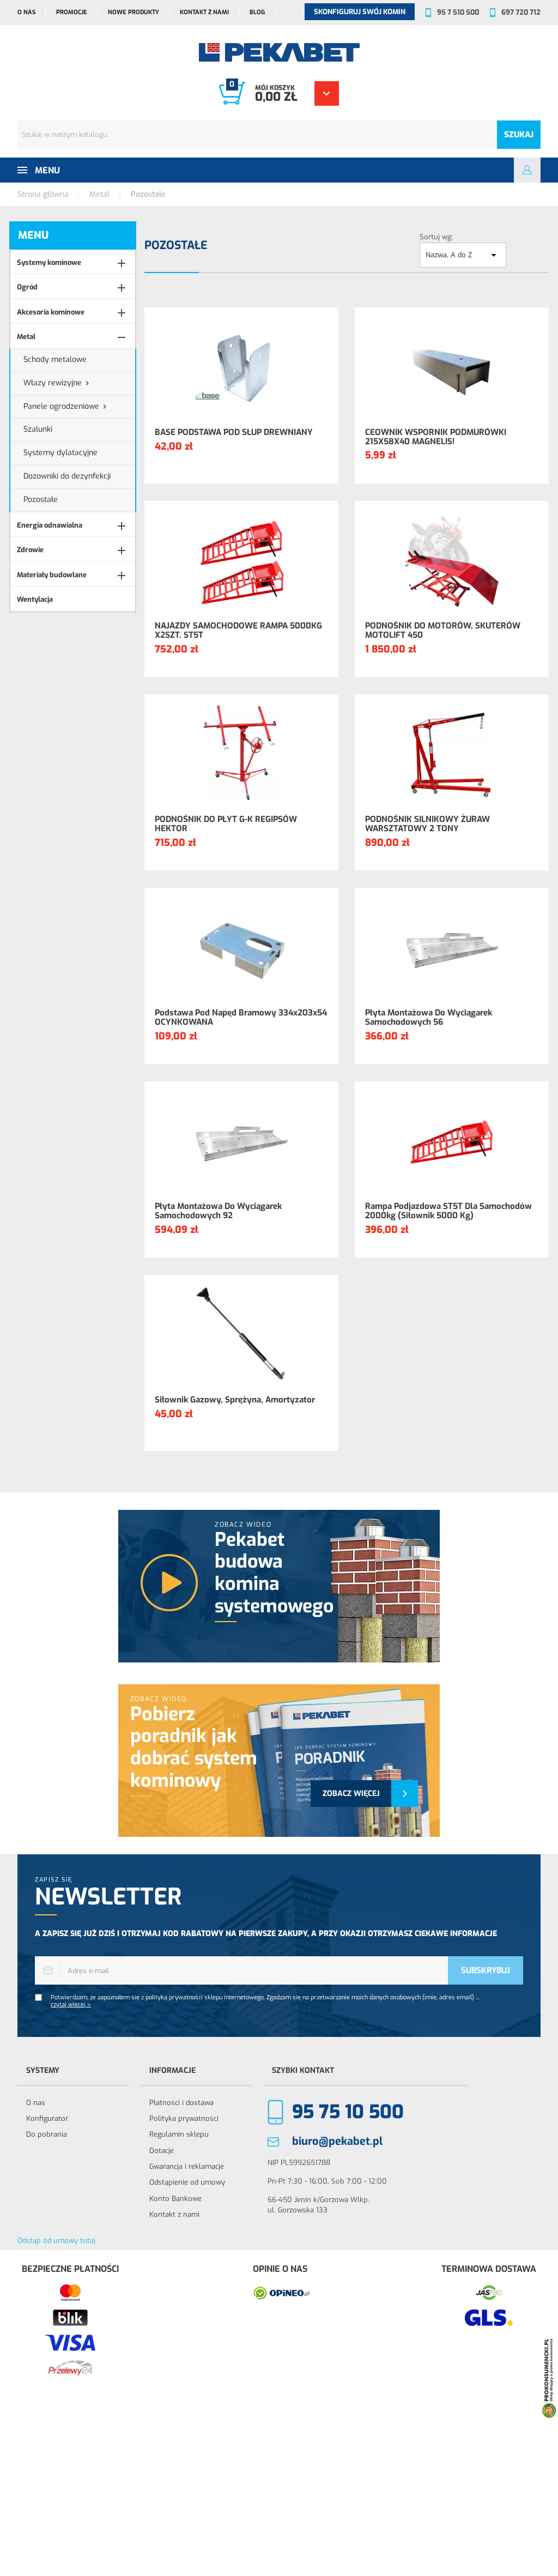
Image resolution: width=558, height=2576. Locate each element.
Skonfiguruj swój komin (360, 12)
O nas (26, 12)
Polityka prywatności (184, 2118)
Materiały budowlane (52, 575)
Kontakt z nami (204, 12)
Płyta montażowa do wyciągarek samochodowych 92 (218, 1211)
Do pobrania (47, 2134)
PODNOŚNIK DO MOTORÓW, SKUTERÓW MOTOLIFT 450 (443, 630)
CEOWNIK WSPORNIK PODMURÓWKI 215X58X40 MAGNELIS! (436, 437)
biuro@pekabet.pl (337, 2141)
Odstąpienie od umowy (187, 2182)
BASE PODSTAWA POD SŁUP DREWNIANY (234, 433)
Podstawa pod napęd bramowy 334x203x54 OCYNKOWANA (241, 1017)
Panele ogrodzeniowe (61, 406)
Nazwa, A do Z (463, 255)
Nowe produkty (134, 12)
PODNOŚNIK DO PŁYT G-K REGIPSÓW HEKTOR (226, 824)
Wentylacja (35, 599)
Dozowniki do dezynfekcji (67, 476)
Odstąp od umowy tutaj (56, 2241)
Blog (257, 12)
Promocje (72, 12)
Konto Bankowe (175, 2199)
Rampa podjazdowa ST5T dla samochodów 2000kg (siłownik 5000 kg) (448, 1211)
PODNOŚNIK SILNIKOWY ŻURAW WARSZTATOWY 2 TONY (427, 824)
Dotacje (162, 2151)
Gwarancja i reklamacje (187, 2166)
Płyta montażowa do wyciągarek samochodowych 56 (429, 1017)
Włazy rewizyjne (53, 383)
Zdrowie (30, 550)
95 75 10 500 (348, 2112)
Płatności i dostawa (181, 2103)
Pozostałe (41, 500)
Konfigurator (47, 2118)
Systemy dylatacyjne (60, 453)
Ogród (27, 287)
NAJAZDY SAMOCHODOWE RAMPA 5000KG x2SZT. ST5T (238, 630)
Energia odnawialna (50, 525)
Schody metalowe (55, 359)
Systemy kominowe (49, 262)
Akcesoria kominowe (51, 312)
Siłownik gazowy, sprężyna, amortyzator (235, 1400)
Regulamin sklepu (179, 2134)
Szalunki (38, 429)
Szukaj (519, 135)
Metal (26, 337)
